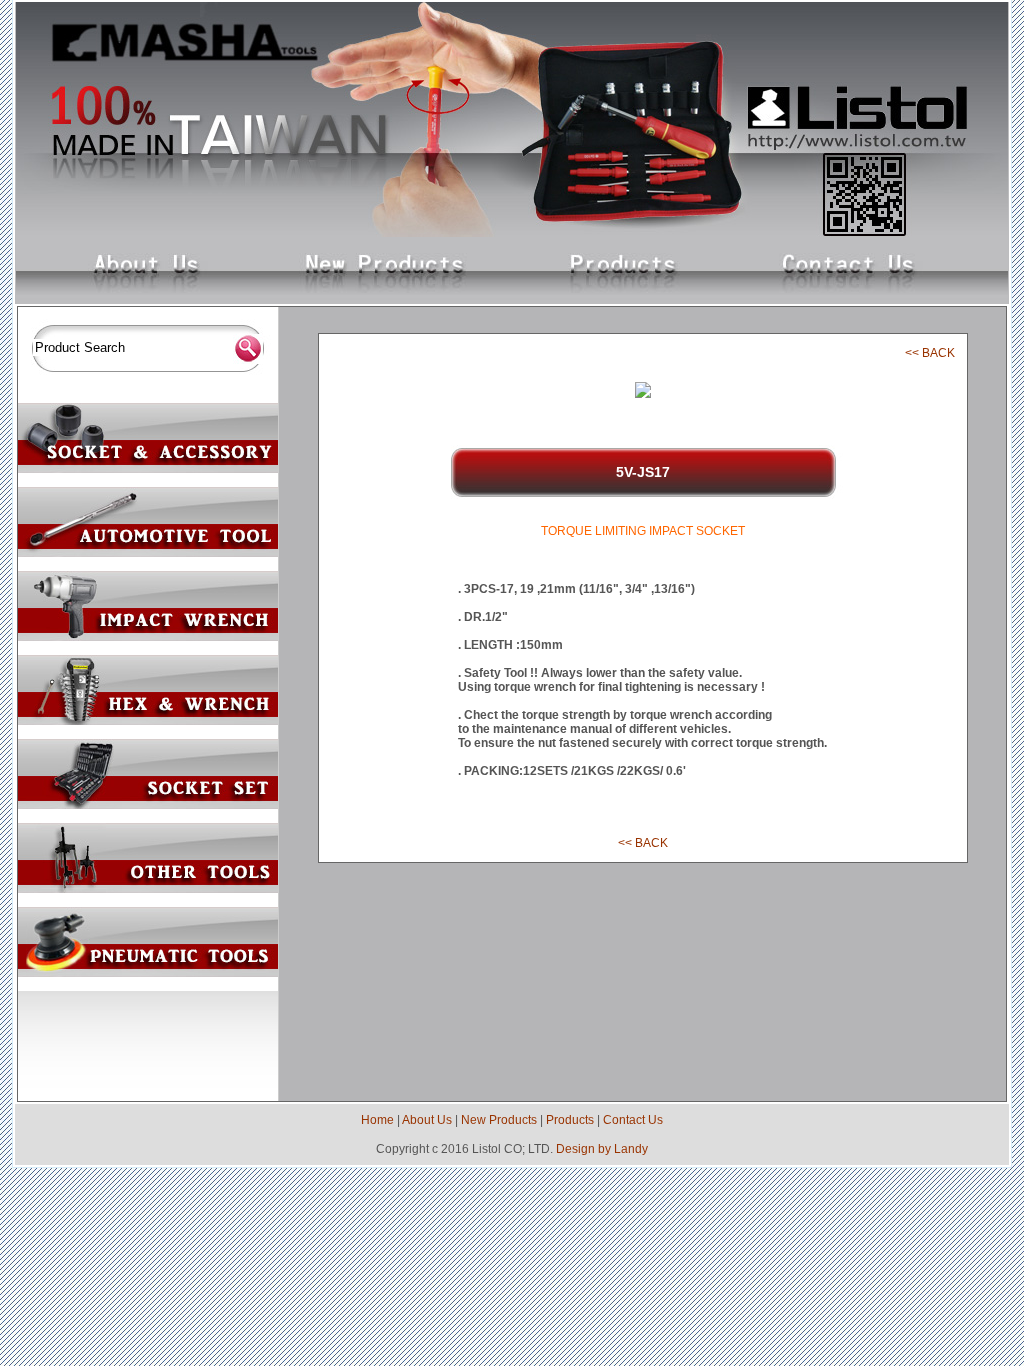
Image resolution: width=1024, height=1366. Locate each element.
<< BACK (930, 353)
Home (377, 1120)
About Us (427, 1120)
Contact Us (633, 1120)
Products (570, 1120)
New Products (499, 1120)
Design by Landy (602, 1149)
